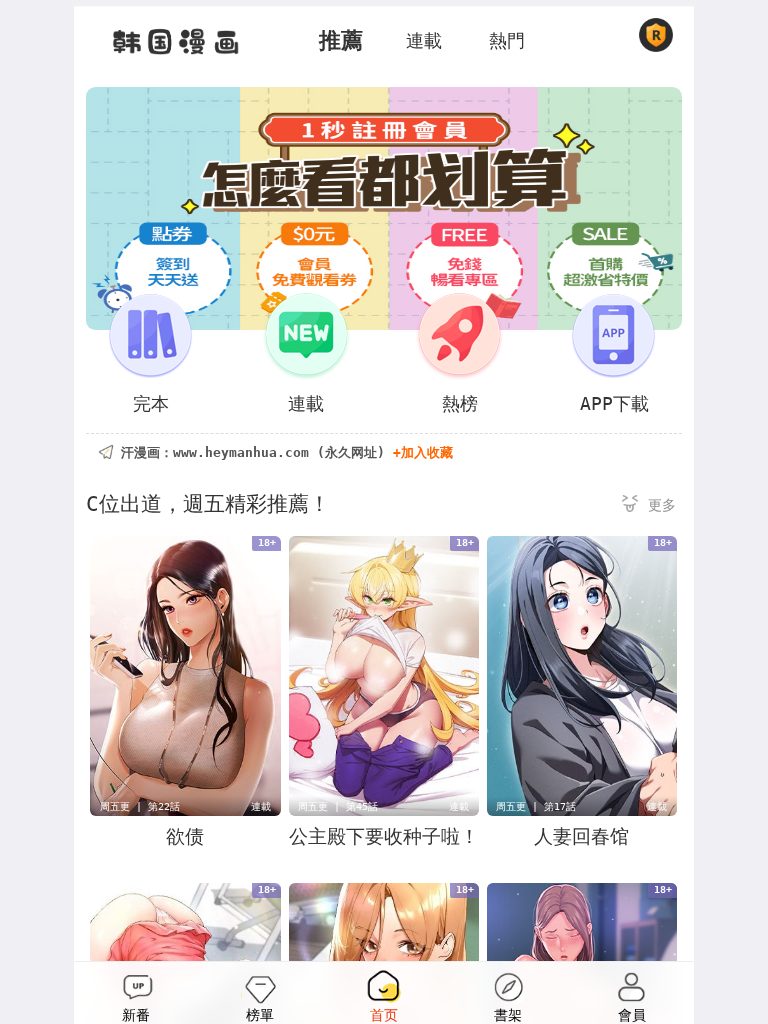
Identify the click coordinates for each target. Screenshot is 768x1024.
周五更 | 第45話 (338, 806)
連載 (424, 40)
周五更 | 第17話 (536, 806)
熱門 (507, 40)
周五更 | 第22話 (140, 806)
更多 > (649, 506)
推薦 (341, 40)
